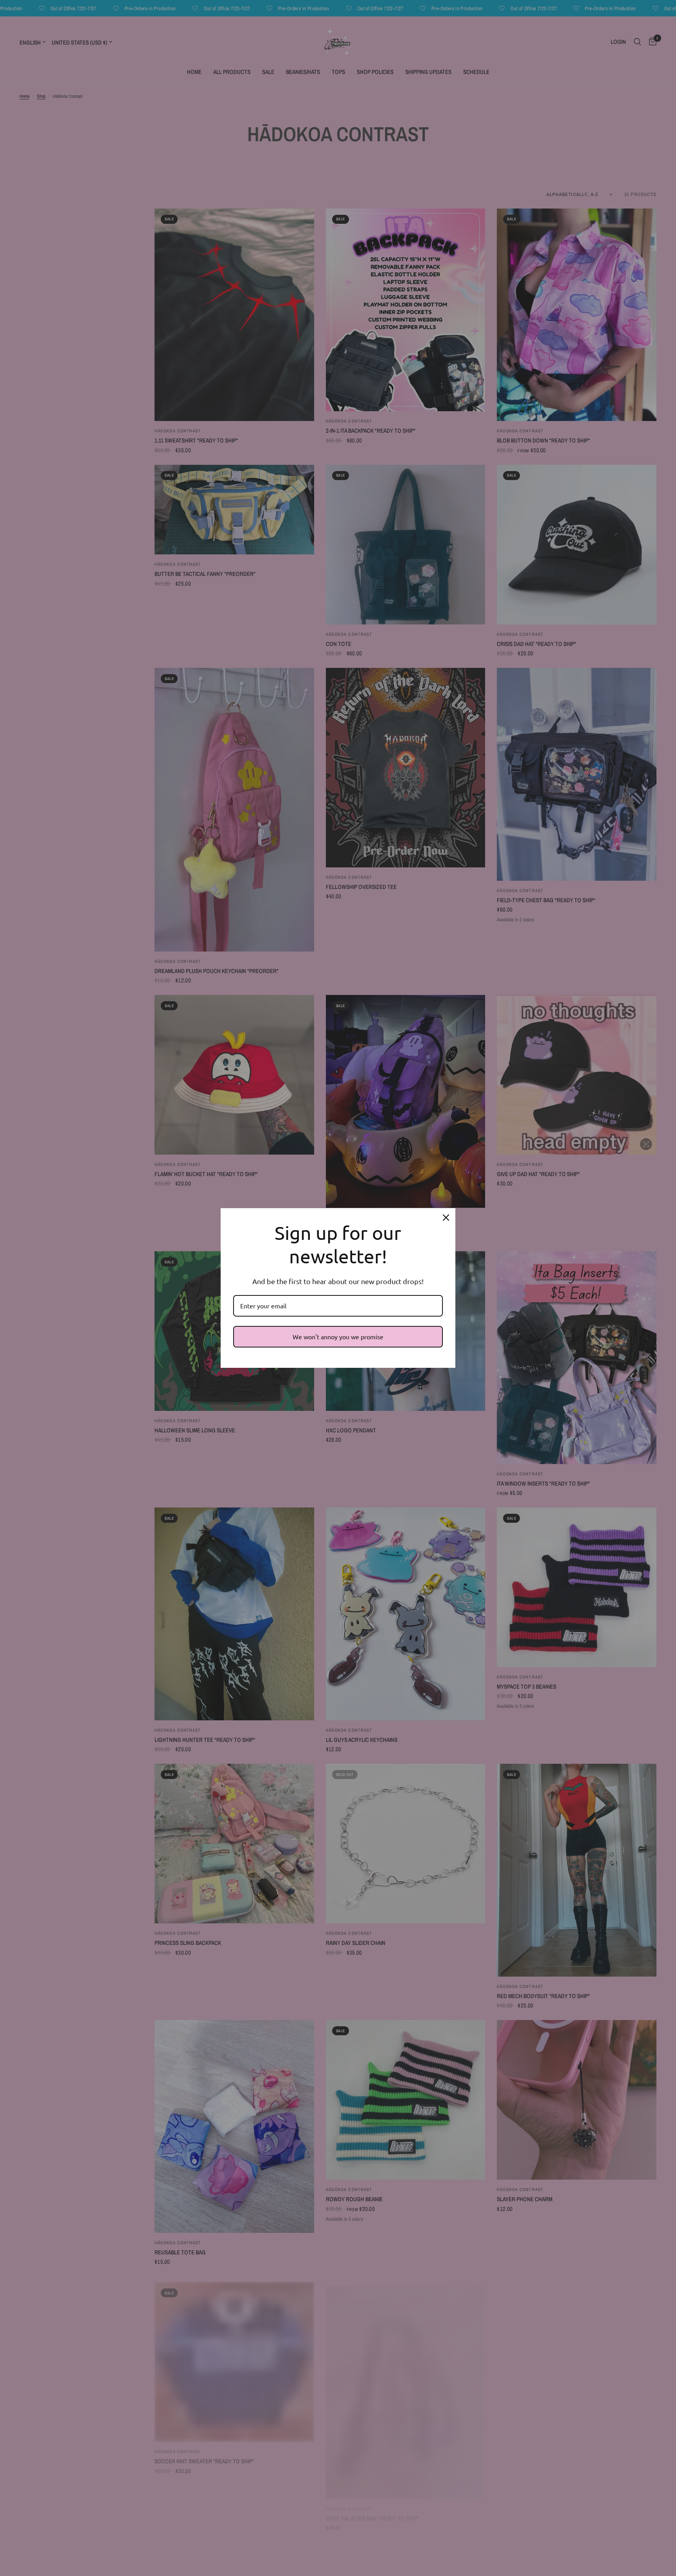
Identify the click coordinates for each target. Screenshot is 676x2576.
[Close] (446, 1218)
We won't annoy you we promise (338, 1337)
